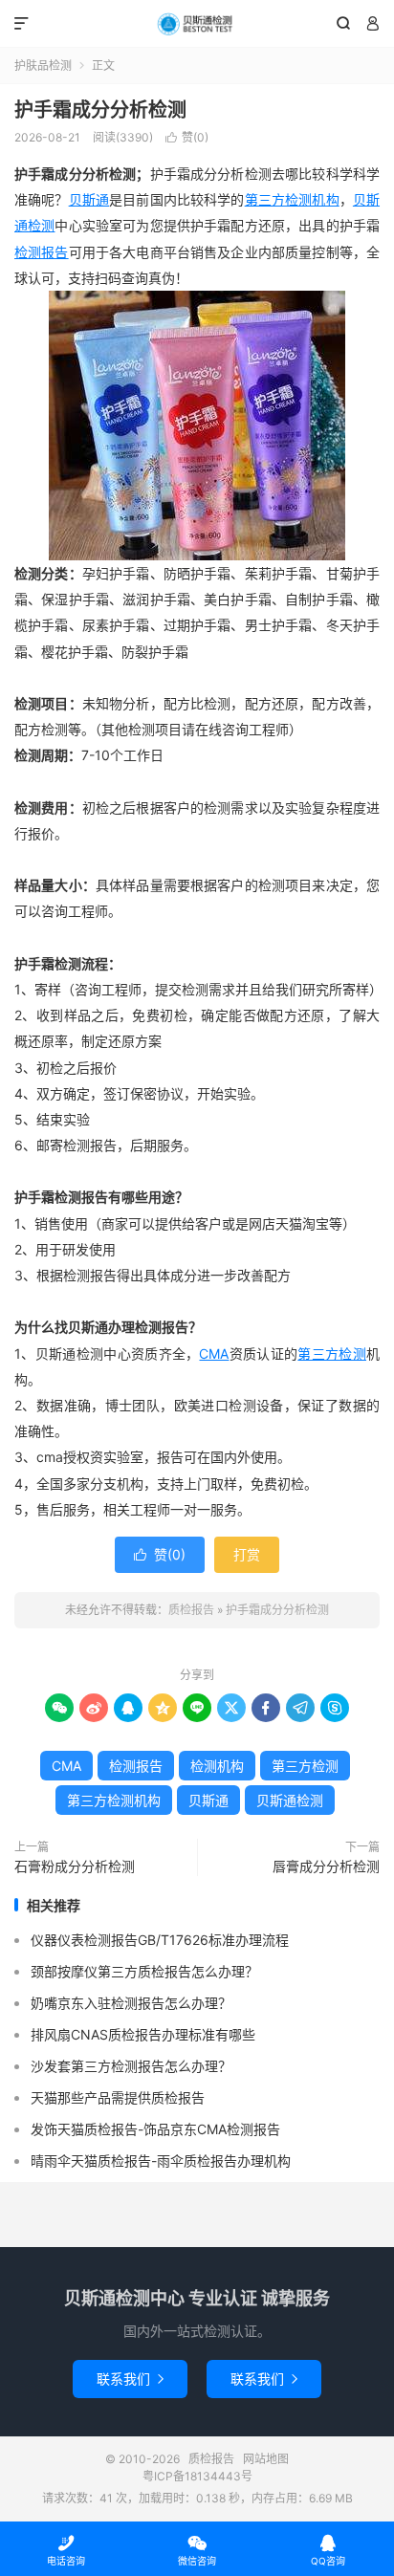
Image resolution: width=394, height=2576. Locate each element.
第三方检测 (332, 1353)
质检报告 (197, 24)
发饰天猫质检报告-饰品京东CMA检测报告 (155, 2129)
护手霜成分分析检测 (100, 110)
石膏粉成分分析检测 (75, 1866)
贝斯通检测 (290, 1800)
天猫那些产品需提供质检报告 (118, 2097)
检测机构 (217, 1766)
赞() (187, 137)
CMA (214, 1353)
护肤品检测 (43, 65)
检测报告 (42, 252)
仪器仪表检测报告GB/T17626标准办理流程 (160, 1940)
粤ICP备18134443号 (197, 2476)
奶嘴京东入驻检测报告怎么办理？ (131, 2003)
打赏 (247, 1554)
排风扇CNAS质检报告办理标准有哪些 (143, 2034)
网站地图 (266, 2459)
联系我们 (130, 2379)
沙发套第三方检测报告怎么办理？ (131, 2066)
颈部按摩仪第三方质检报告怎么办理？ (144, 1971)
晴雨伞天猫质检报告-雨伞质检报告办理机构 (161, 2161)
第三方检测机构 (292, 199)
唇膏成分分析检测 (326, 1866)
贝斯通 (89, 199)
